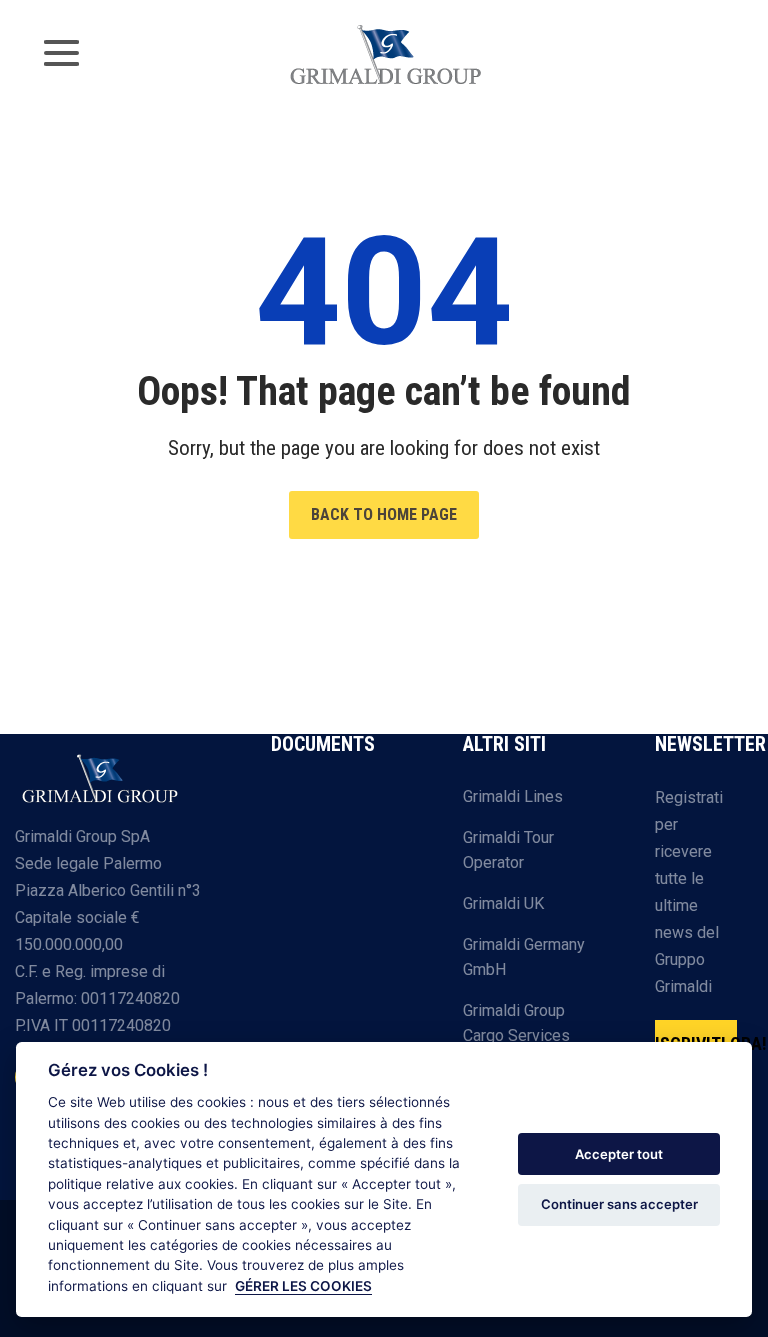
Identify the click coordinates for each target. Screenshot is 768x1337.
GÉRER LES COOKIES (303, 1286)
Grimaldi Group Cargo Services (516, 1023)
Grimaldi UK (503, 903)
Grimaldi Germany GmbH (524, 957)
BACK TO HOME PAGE (384, 514)
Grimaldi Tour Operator (508, 850)
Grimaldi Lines (513, 796)
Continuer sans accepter (619, 1204)
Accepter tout (619, 1154)
